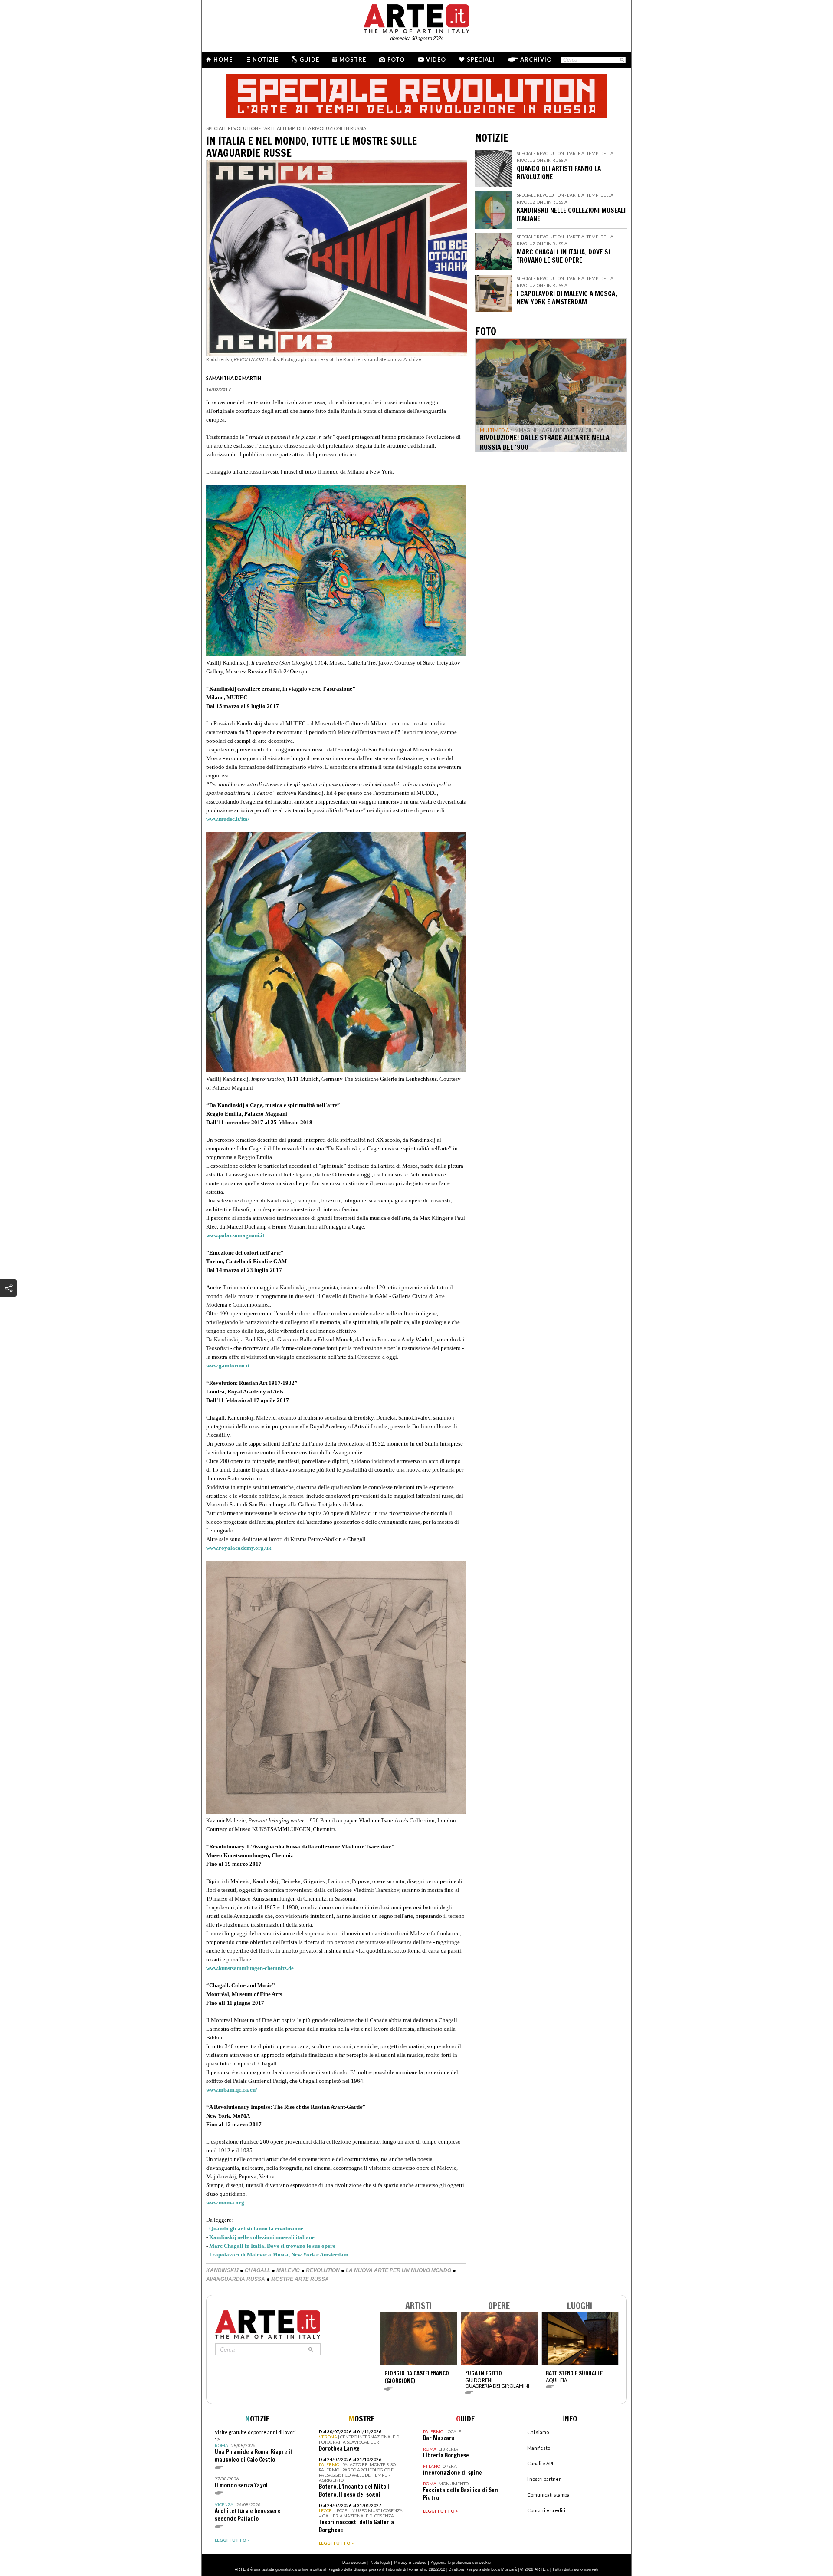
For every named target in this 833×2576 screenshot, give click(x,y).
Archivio (536, 59)
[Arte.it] (416, 17)
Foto (396, 59)
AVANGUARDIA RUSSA (236, 2279)
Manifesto (539, 2448)
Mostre (353, 59)
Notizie (266, 59)
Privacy (401, 2563)
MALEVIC (288, 2270)
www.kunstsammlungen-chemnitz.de (250, 1968)
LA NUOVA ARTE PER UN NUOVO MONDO (398, 2270)
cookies (420, 2563)
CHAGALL (257, 2270)
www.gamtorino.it (228, 1365)
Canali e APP (541, 2463)
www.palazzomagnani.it (235, 1235)
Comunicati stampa (548, 2495)
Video (436, 59)
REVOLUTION (323, 2270)
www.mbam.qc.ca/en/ (232, 2090)
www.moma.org (225, 2202)
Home (223, 59)
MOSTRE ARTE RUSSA (300, 2279)
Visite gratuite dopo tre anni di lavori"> (255, 2446)
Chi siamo (538, 2432)
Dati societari (354, 2563)
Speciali (481, 59)
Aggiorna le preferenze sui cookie (461, 2563)
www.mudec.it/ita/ (228, 819)
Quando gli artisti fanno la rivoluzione (256, 2228)
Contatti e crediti (546, 2510)
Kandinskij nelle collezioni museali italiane (262, 2237)
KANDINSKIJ (222, 2270)
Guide (309, 59)
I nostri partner (544, 2479)
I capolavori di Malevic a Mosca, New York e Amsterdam (279, 2255)
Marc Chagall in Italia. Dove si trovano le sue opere (272, 2246)
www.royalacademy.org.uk (239, 1548)
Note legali (380, 2563)
